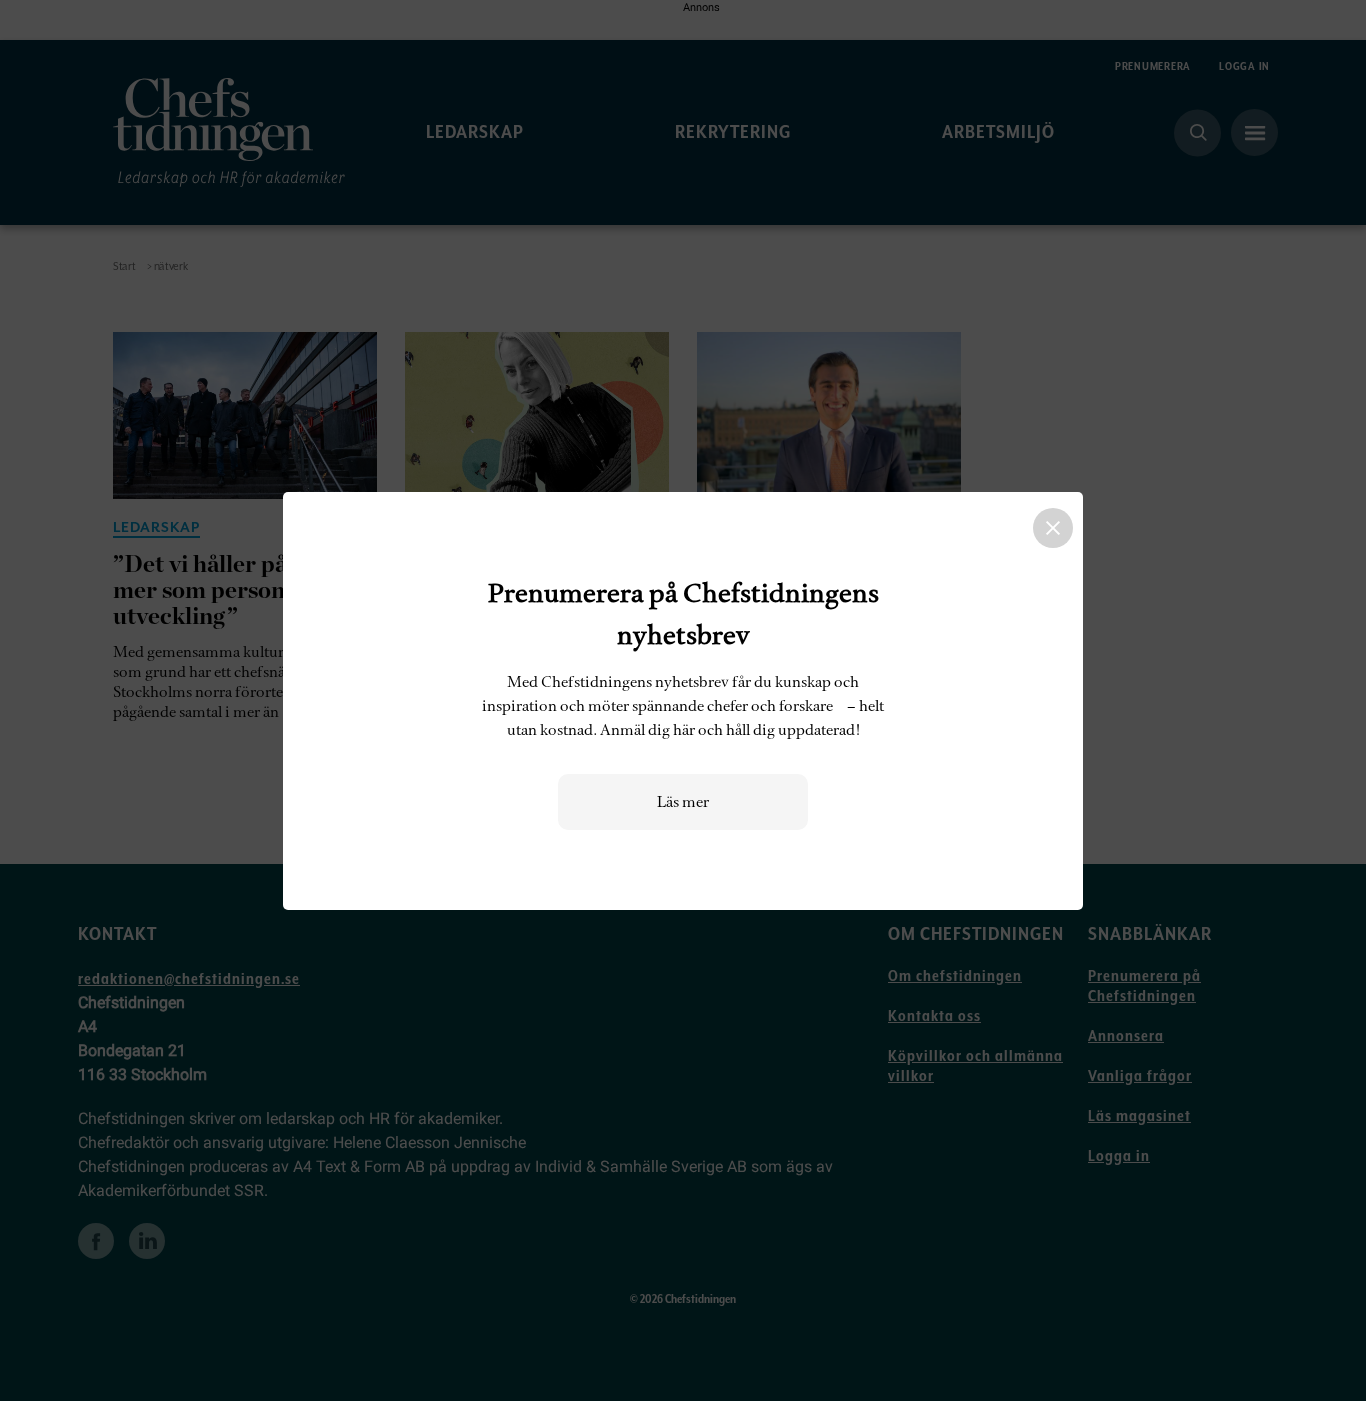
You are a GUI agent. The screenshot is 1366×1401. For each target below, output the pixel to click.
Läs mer (683, 802)
